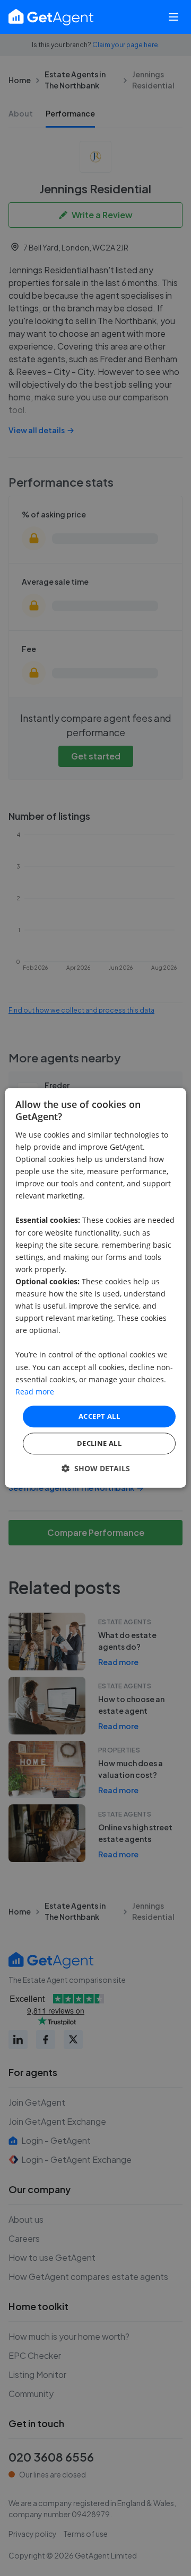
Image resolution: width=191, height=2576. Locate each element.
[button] (96, 1469)
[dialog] (95, 1288)
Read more (35, 1392)
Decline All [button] (99, 1444)
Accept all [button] (99, 1416)
